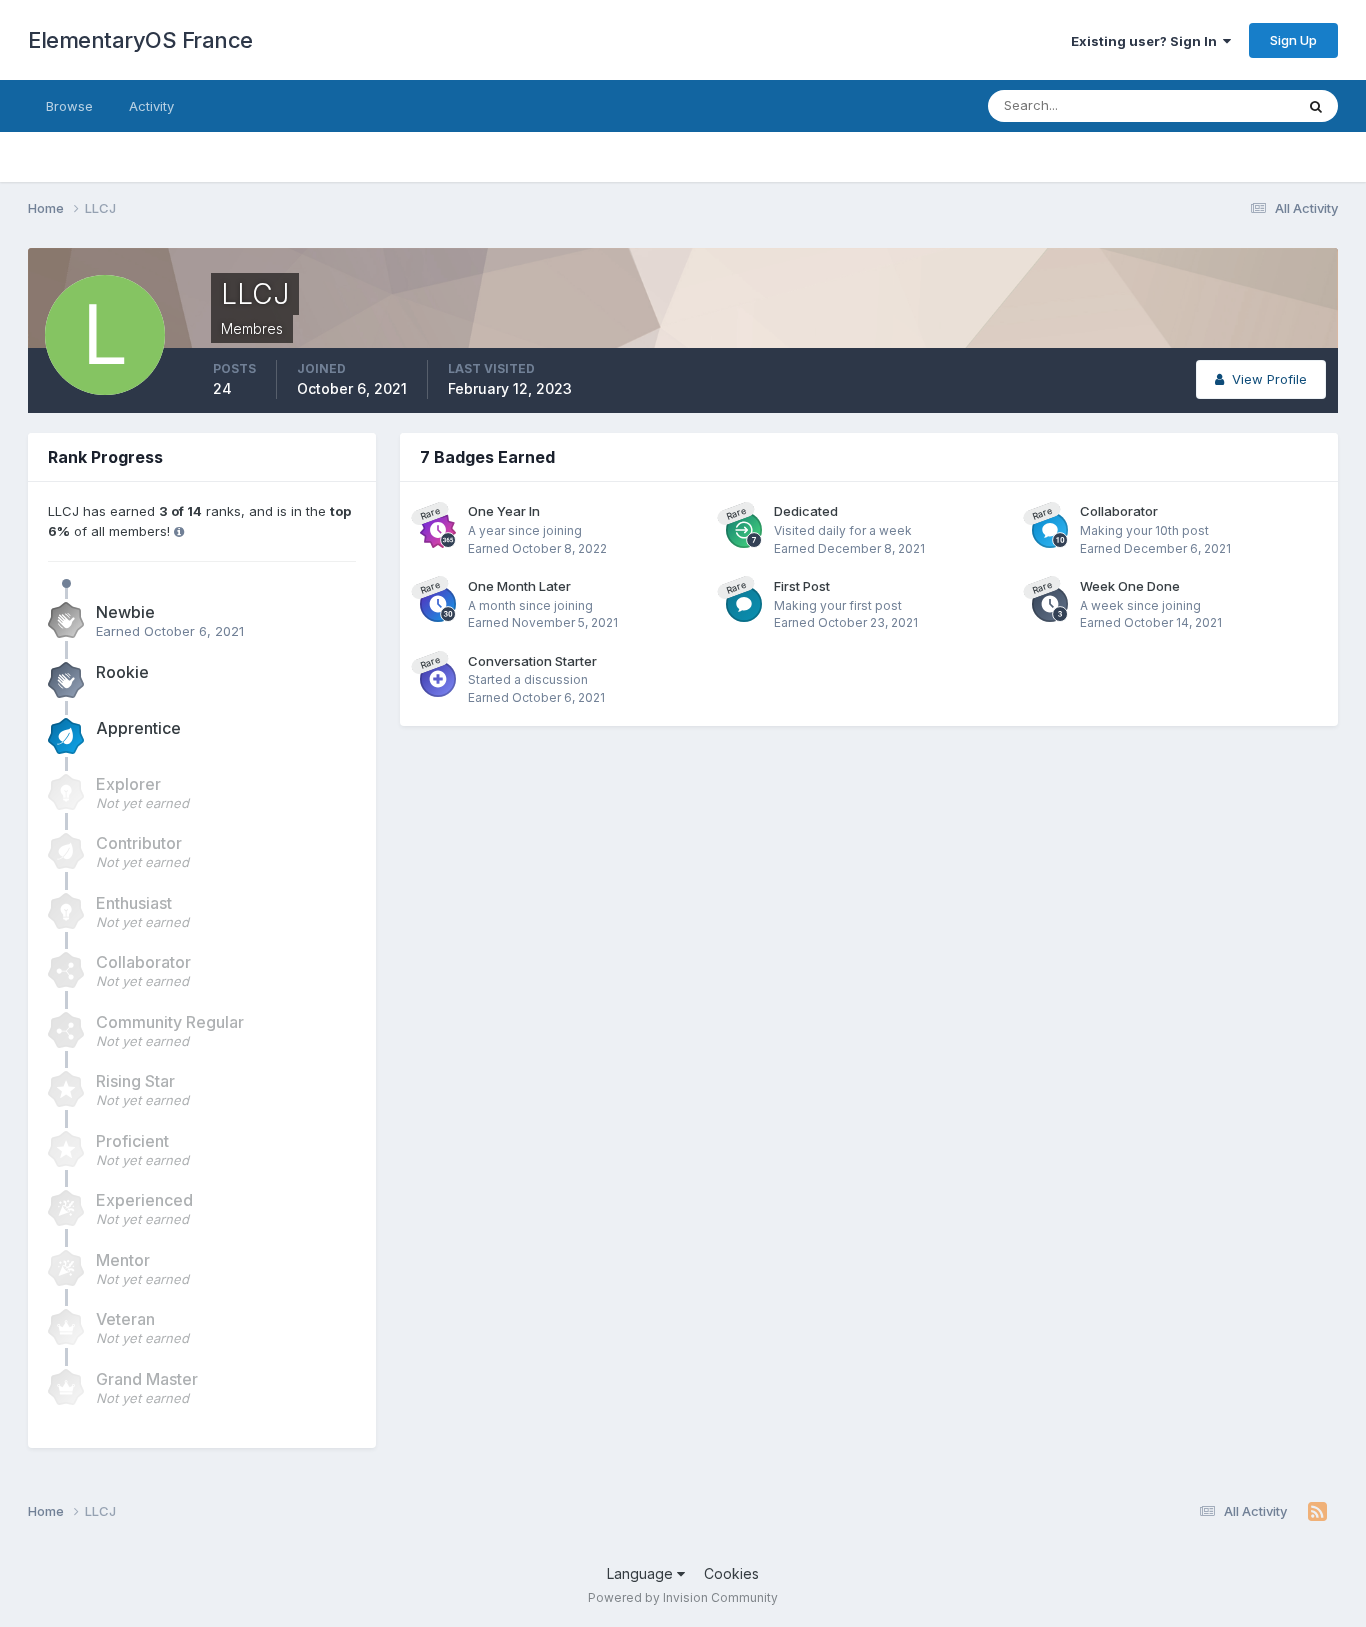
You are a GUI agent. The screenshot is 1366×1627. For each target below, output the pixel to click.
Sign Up (1293, 40)
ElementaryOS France (140, 40)
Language (642, 1573)
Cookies (731, 1573)
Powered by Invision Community (683, 1597)
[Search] (1316, 106)
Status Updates (1221, 105)
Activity (151, 106)
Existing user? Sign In (1147, 41)
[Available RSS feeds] (1317, 1512)
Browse (69, 106)
